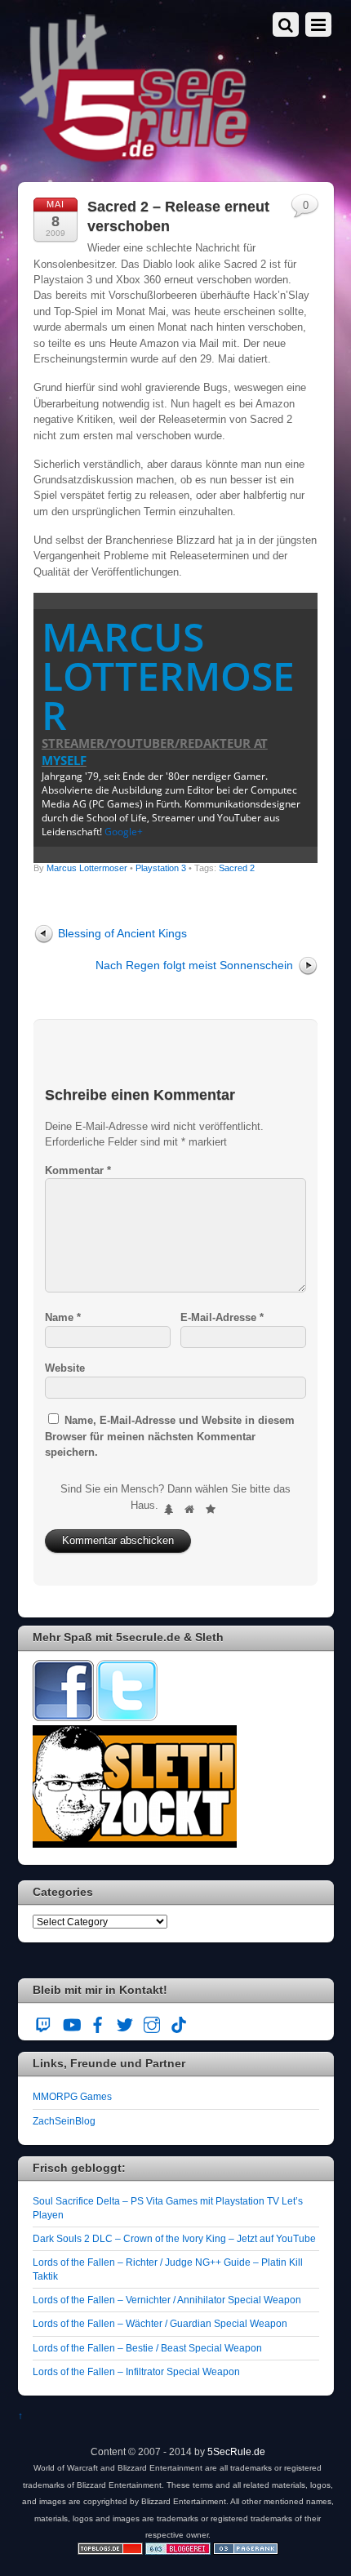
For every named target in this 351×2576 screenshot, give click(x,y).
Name (63, 1317)
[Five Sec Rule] (135, 157)
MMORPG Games (72, 2096)
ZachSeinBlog (64, 2121)
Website (65, 1368)
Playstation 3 (161, 868)
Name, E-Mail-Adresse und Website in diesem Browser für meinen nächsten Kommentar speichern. (170, 1436)
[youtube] (71, 2022)
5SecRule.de (236, 2451)
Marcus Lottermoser (168, 676)
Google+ (124, 832)
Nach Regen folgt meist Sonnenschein (194, 965)
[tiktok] (179, 2022)
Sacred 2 (237, 868)
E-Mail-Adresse (222, 1317)
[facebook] (98, 2022)
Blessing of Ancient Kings (122, 933)
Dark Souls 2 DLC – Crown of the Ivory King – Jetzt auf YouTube (174, 2238)
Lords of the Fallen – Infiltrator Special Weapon (136, 2371)
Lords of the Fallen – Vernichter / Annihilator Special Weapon (167, 2300)
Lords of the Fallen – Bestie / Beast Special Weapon (147, 2348)
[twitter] (125, 2022)
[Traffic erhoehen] (246, 2551)
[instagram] (152, 2022)
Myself (64, 760)
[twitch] (44, 2022)
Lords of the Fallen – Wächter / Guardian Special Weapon (160, 2323)
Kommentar (78, 1170)
